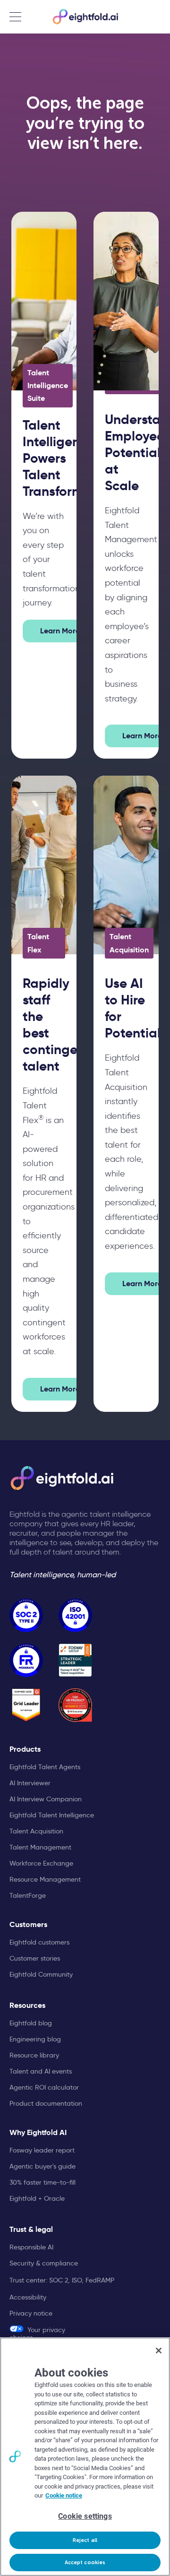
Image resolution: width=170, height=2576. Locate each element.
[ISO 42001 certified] (75, 1615)
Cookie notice (64, 2495)
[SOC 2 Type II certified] (26, 1615)
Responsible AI (31, 2247)
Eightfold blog (31, 2023)
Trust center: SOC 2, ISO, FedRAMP (62, 2280)
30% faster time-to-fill (42, 2182)
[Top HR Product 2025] (75, 1705)
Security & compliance (44, 2263)
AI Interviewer (30, 1783)
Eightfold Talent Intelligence (52, 1815)
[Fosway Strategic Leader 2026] (75, 1660)
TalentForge (28, 1895)
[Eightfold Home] (85, 17)
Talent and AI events (41, 2071)
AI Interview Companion (46, 1799)
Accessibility (28, 2297)
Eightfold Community (41, 1974)
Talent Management (40, 1847)
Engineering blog (35, 2039)
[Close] (159, 2351)
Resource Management (45, 1879)
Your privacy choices (37, 2333)
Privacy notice (31, 2313)
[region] (85, 2457)
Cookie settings (85, 2516)
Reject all (85, 2540)
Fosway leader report (42, 2150)
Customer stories (35, 1958)
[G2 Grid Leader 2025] (26, 1705)
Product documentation (46, 2103)
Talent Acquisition (36, 1831)
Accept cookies (85, 2563)
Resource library (34, 2055)
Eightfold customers (39, 1942)
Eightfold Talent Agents (45, 1767)
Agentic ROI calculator (44, 2087)
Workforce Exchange (41, 1863)
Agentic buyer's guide (42, 2166)
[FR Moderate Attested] (26, 1660)
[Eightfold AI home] (61, 1478)
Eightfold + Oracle (37, 2198)
